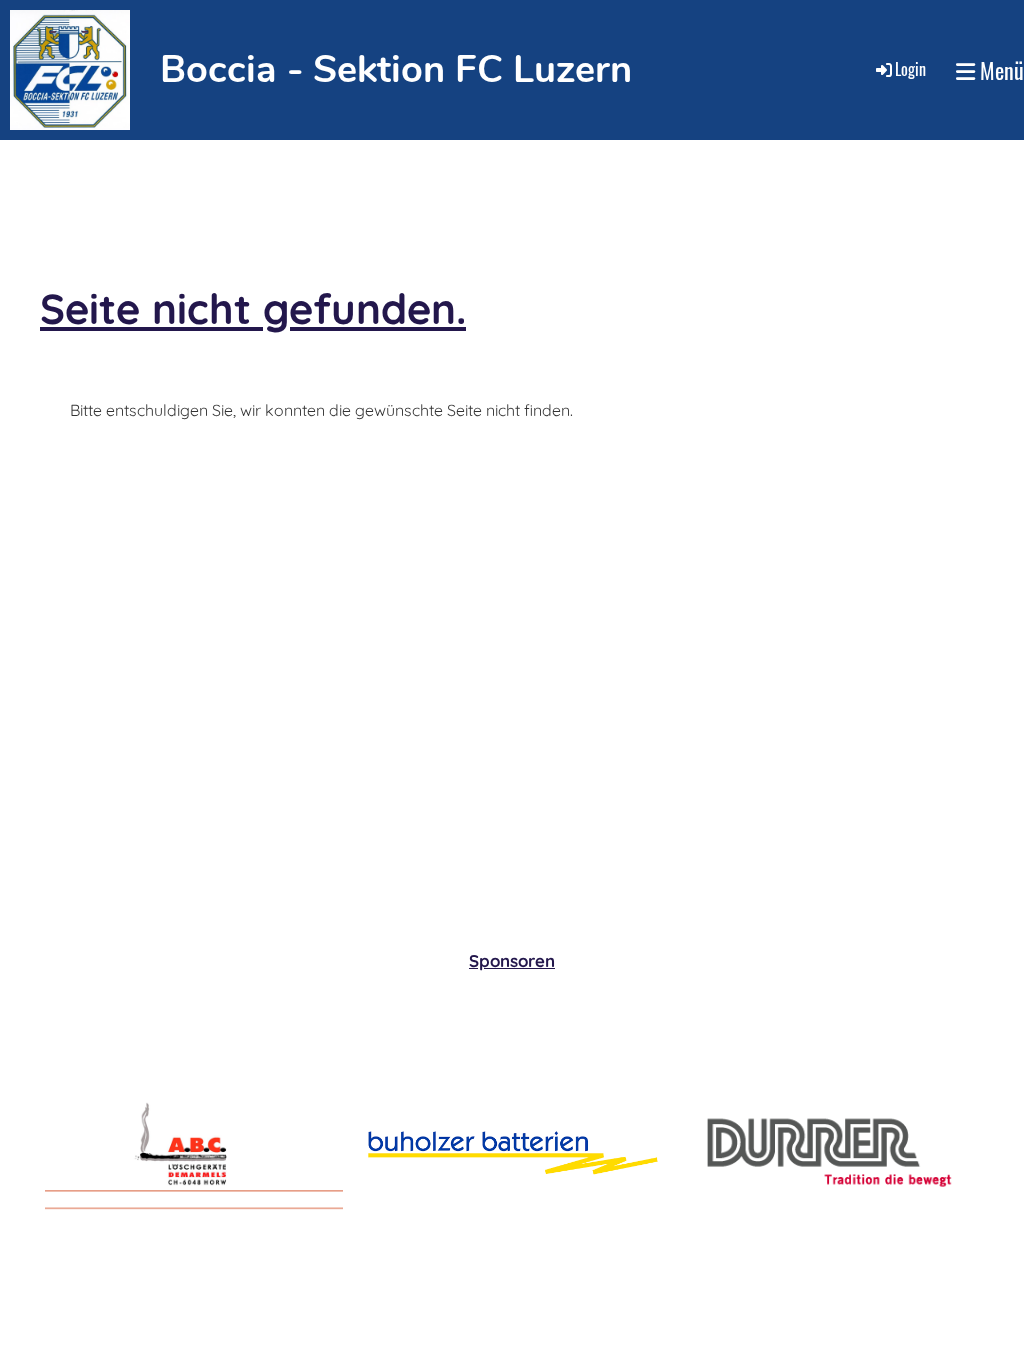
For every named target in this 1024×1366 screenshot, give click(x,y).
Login (910, 69)
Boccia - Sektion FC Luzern (396, 69)
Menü (999, 70)
